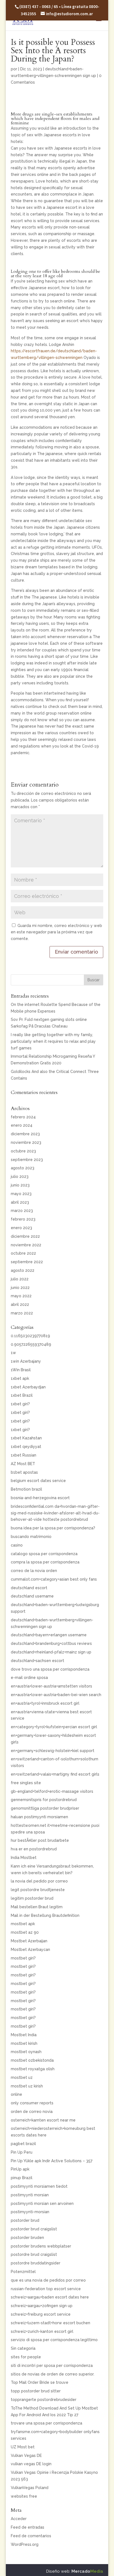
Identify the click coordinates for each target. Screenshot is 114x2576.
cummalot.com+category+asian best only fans (54, 1579)
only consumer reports (32, 2103)
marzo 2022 (22, 1313)
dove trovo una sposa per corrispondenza (50, 1669)
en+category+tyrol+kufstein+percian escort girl (54, 1727)
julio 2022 (20, 1279)
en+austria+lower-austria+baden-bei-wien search (56, 1695)
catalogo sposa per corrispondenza (44, 1554)
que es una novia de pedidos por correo (48, 2280)
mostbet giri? (23, 1958)
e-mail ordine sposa (29, 1678)
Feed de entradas (28, 2527)
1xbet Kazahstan (26, 1438)
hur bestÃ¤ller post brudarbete (40, 1840)
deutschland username (32, 1596)
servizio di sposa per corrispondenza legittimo (54, 2340)
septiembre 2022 (27, 1262)
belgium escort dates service (38, 1481)
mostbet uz (22, 2077)
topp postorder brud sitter (36, 2391)
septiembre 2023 (27, 1160)
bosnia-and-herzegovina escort (40, 1498)
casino (17, 1545)
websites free (24, 2496)
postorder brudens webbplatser (41, 2246)
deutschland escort (29, 1588)
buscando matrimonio (31, 1537)
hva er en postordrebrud (34, 1849)
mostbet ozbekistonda (32, 2060)
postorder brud (25, 2220)
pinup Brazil (22, 2178)
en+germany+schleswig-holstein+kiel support (53, 1751)
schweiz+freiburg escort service (41, 2314)
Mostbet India (24, 2035)
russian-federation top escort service (46, 2289)
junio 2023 (20, 1185)
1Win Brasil (21, 1370)
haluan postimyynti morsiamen (39, 1817)
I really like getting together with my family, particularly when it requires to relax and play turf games (53, 1041)
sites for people (26, 2357)
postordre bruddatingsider (36, 2263)
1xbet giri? (20, 1404)
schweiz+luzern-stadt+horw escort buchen (50, 2323)
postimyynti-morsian (30, 2212)
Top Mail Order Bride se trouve (40, 2382)
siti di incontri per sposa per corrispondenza (52, 2366)
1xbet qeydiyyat (26, 1447)
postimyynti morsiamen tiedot (39, 2186)
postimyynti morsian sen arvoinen (42, 2203)
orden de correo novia (32, 2112)
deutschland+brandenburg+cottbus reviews (51, 1643)
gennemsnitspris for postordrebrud (44, 1800)
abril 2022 (20, 1304)
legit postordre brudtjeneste (38, 1890)
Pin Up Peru (22, 2152)
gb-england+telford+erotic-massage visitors (52, 1791)
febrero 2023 (23, 1219)
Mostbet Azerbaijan (29, 1941)
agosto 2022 (23, 1270)
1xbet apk (20, 1378)
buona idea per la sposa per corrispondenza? (53, 1528)
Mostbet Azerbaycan (30, 1950)
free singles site (26, 1783)
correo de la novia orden (34, 1571)
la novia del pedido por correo (39, 1881)
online (16, 2094)
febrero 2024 (23, 1117)
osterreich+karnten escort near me (43, 2120)
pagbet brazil (23, 2144)
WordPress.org (25, 2544)
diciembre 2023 (25, 1134)
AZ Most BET (23, 1464)
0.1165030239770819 (30, 1336)
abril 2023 (20, 1202)
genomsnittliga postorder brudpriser (45, 1808)
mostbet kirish (24, 2043)
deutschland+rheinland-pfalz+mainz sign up (51, 1652)
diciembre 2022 (25, 1236)
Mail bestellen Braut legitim (37, 1907)
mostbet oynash (26, 2052)
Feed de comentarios (31, 2536)
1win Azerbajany (26, 1361)
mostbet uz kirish (27, 2086)
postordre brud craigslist (34, 2254)
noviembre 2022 (26, 1245)
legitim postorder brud (32, 1898)
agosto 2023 (23, 1168)
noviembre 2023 (26, 1142)
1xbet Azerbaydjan (28, 1387)
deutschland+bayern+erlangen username (49, 1635)
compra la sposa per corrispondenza (45, 1562)
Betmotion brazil (26, 1489)
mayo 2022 (21, 1296)
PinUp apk (20, 2169)
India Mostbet (24, 1858)
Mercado (87, 2571)
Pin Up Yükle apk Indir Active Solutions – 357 (52, 2161)
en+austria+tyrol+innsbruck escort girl (45, 1703)
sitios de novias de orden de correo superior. (53, 2374)
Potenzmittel (23, 2272)
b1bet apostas (24, 1472)
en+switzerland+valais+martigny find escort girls (55, 1774)
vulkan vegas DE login (31, 2464)
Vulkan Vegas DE (26, 2456)
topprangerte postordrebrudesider (44, 2400)
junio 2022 (20, 1288)
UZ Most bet (23, 2447)
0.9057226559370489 (31, 1344)
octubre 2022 (23, 1253)
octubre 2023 (23, 1151)
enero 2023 (21, 1228)
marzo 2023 (22, 1211)
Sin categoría (23, 2348)
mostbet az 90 (25, 1932)
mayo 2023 (21, 1194)
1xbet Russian (24, 1455)
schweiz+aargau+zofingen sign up (42, 2306)
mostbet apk (23, 1924)
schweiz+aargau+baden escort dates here (50, 2297)
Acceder (19, 2519)
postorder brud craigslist (34, 2229)
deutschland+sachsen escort (37, 1661)
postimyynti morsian (30, 2195)
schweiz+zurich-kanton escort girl (42, 2331)
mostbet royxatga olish (33, 2069)
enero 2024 (22, 1125)
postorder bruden (27, 2238)
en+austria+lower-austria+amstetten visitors (51, 1686)
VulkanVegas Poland (30, 2488)
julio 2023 (20, 1177)
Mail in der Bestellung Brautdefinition (45, 1915)
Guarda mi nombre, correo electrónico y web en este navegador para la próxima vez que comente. (56, 932)
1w (13, 1353)
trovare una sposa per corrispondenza (46, 2423)
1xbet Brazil (22, 1395)
